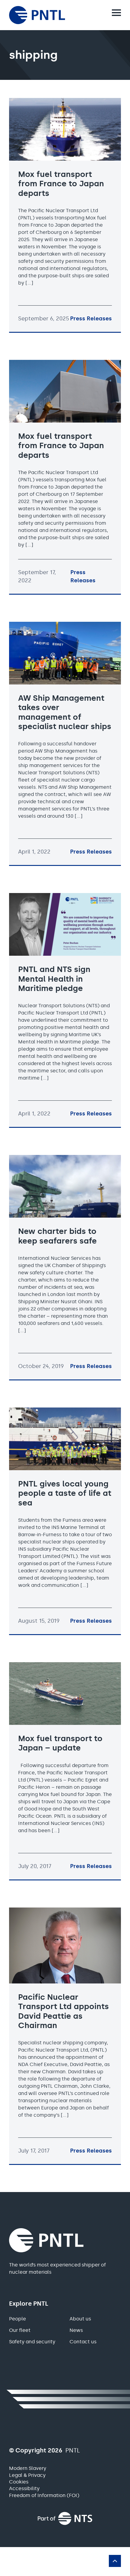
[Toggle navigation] (116, 13)
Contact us (83, 2342)
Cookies (19, 2482)
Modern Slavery (28, 2468)
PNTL (51, 2240)
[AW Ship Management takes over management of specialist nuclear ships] (65, 743)
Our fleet (20, 2330)
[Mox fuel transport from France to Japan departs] (65, 215)
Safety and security (32, 2342)
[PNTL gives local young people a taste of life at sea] (65, 1521)
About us (80, 2319)
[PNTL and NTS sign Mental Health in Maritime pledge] (65, 1010)
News (76, 2330)
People (18, 2319)
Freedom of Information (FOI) (44, 2495)
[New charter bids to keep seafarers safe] (65, 1267)
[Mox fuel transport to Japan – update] (65, 1771)
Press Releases (91, 319)
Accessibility (24, 2488)
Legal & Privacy (27, 2475)
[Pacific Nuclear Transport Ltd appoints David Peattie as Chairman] (65, 2036)
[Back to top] (115, 2561)
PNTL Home (50, 15)
